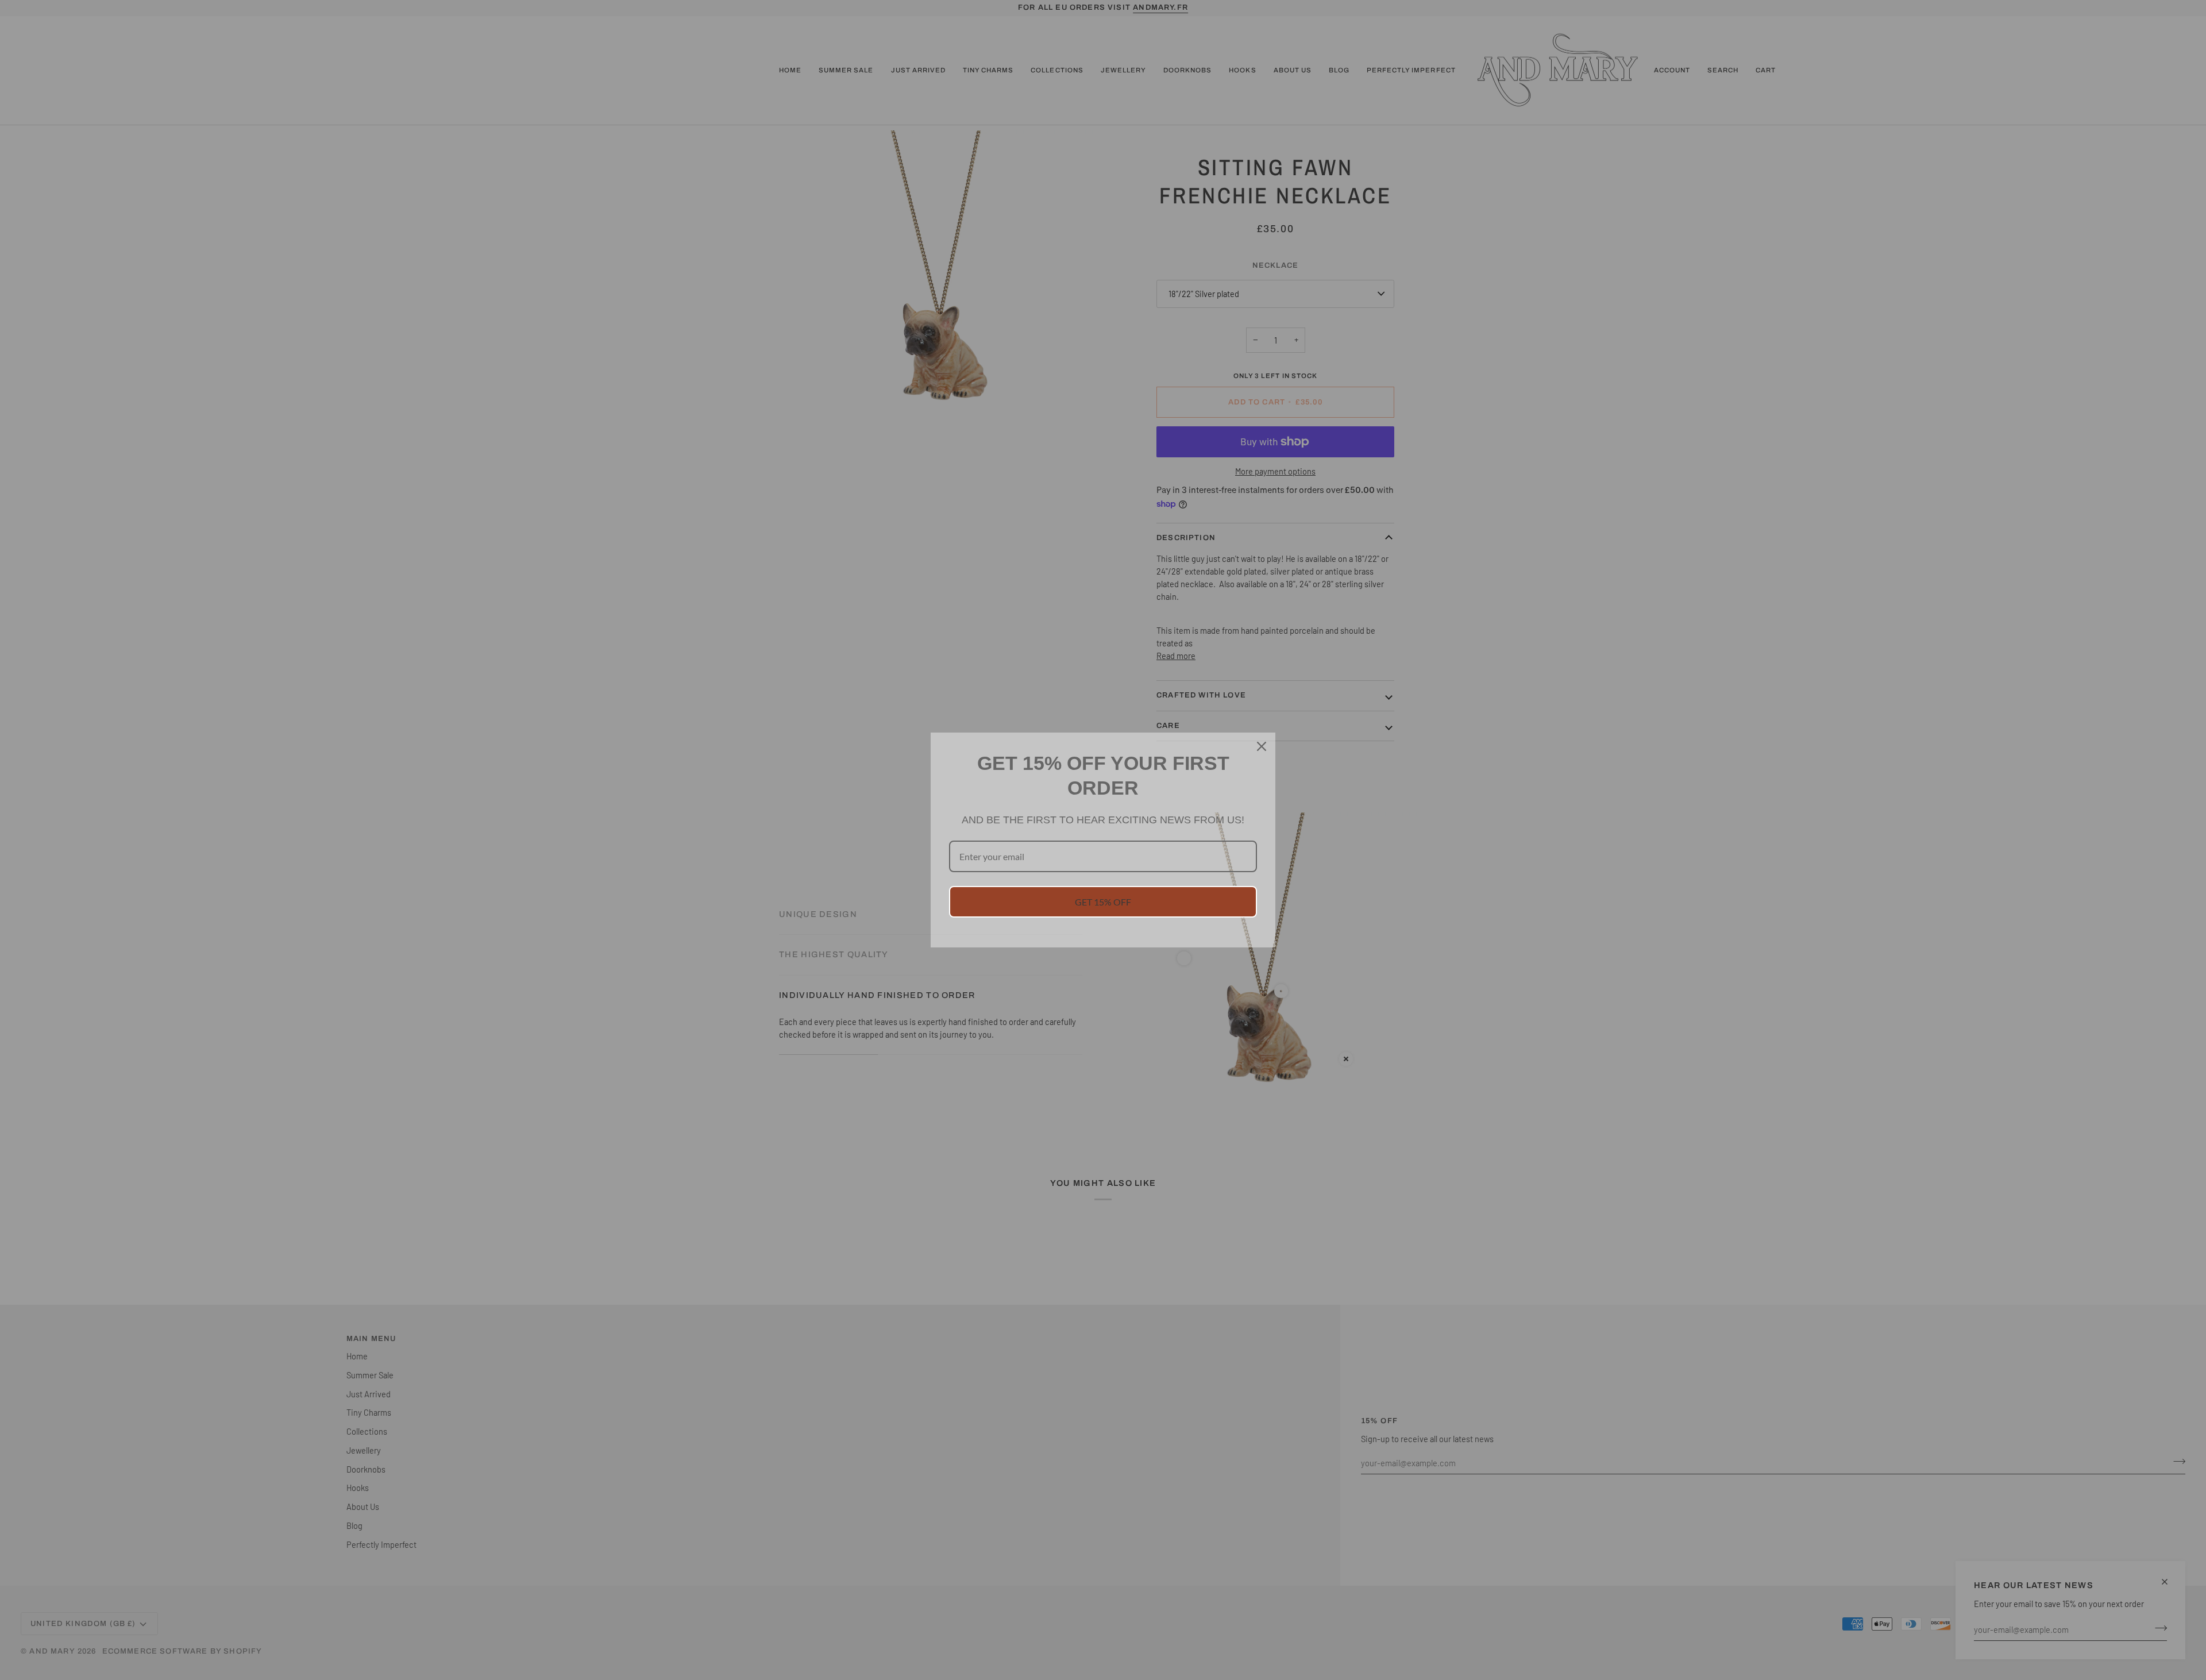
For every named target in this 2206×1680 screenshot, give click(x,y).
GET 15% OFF (1103, 902)
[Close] (1262, 746)
